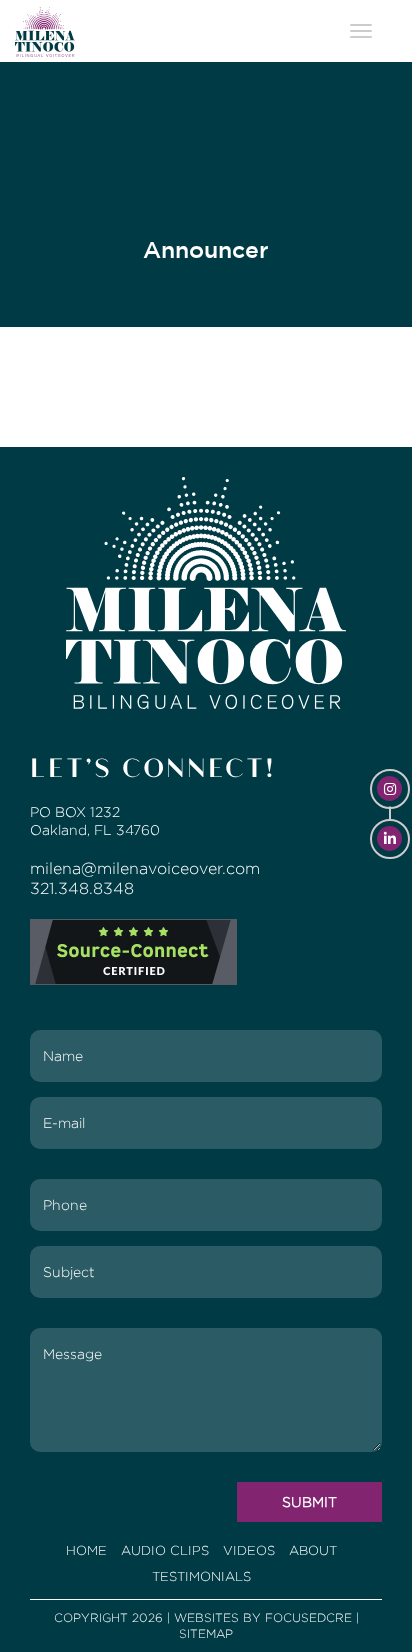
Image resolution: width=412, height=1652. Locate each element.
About (313, 1550)
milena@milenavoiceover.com (145, 868)
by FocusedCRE (297, 1617)
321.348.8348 (82, 888)
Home (86, 1550)
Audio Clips (165, 1550)
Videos (249, 1550)
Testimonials (201, 1576)
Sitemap (206, 1633)
